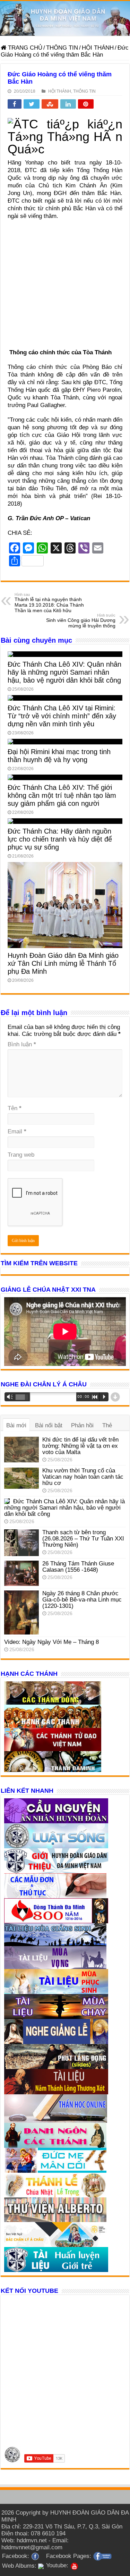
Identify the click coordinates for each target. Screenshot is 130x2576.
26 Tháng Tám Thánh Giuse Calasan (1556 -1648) (78, 1567)
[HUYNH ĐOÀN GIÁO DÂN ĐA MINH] (65, 18)
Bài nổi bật (49, 1425)
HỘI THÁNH (98, 48)
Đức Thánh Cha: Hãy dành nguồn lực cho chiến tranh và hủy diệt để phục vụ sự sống (60, 839)
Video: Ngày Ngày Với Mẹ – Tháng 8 (51, 1642)
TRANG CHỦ (24, 48)
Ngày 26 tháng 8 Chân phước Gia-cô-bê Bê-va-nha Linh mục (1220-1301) (82, 1600)
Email (17, 1131)
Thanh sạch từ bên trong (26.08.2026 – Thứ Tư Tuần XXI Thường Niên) (83, 1539)
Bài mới (16, 1425)
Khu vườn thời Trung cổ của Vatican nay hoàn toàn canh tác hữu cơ (83, 1477)
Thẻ (107, 1425)
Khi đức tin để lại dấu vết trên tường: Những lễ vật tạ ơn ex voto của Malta (80, 1446)
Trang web (21, 1155)
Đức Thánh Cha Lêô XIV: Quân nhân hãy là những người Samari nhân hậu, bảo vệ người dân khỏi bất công (64, 672)
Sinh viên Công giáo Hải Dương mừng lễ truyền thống (81, 621)
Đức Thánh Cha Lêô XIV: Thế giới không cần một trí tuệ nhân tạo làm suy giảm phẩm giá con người (62, 795)
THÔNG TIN (62, 48)
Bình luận (22, 1044)
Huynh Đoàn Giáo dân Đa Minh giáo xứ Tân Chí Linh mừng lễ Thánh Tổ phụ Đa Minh (63, 963)
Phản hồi (82, 1425)
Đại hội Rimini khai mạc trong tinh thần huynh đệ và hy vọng (59, 756)
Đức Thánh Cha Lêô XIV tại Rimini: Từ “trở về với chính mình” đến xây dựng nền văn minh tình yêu (62, 716)
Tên (15, 1108)
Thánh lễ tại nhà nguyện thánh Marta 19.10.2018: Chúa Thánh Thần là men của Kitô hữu (49, 603)
